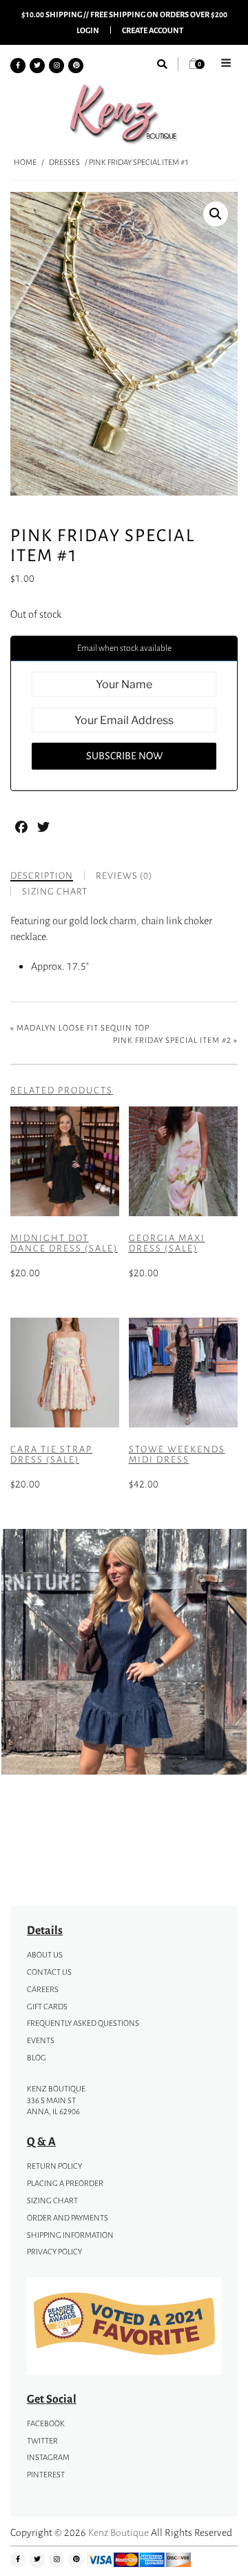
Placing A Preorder (65, 2183)
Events (41, 2040)
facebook (46, 2423)
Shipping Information (70, 2235)
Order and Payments (68, 2218)
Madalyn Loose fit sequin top (83, 1028)
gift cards (47, 2007)
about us (45, 1955)
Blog (37, 2058)
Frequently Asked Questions (83, 2023)
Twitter (42, 2441)
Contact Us (49, 1972)
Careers (43, 1989)
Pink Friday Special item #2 (172, 1040)
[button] (216, 214)
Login (88, 30)
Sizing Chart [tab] (55, 891)
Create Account (153, 30)
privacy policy (54, 2252)
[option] (124, 1654)
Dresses (64, 162)
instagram (48, 2457)
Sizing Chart (52, 2201)
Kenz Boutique (118, 2532)
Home (25, 162)
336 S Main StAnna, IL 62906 (53, 2106)
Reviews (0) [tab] (124, 876)
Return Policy (54, 2166)
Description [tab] (42, 876)
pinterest (46, 2475)
